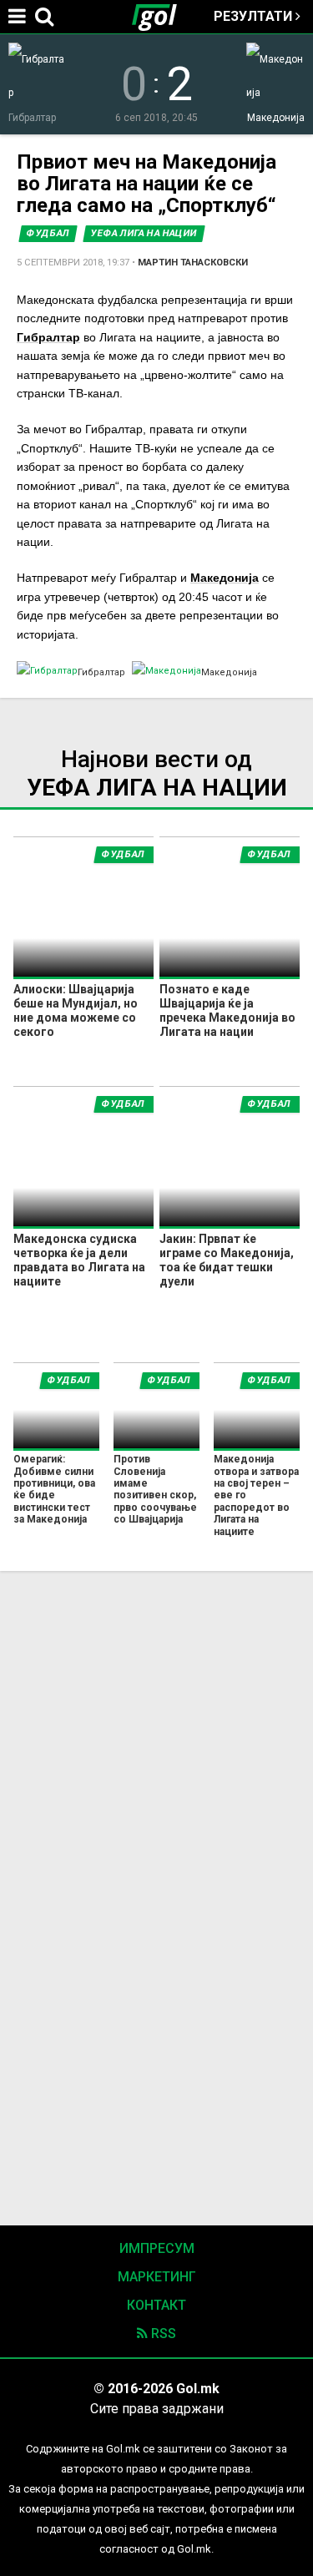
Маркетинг (157, 2277)
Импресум (157, 2248)
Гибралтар (48, 337)
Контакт (156, 2305)
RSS (162, 2334)
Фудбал (48, 233)
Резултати (255, 16)
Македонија (225, 578)
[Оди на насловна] (161, 17)
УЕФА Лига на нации (144, 233)
